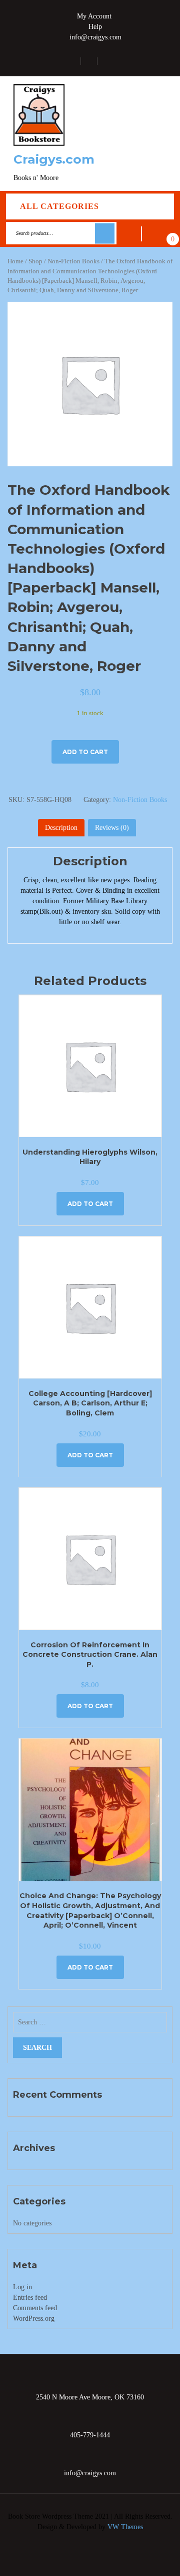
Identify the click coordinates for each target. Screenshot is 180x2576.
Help (95, 27)
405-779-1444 (90, 2435)
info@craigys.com (95, 37)
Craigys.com (54, 159)
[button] (159, 134)
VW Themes (124, 2527)
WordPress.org (34, 2318)
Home (15, 261)
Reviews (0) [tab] (112, 828)
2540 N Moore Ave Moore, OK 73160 (90, 2397)
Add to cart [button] (90, 1204)
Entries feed (30, 2297)
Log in (22, 2287)
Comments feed (35, 2308)
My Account (94, 16)
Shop (35, 261)
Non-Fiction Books (73, 261)
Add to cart (85, 752)
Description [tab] (61, 828)
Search (105, 233)
